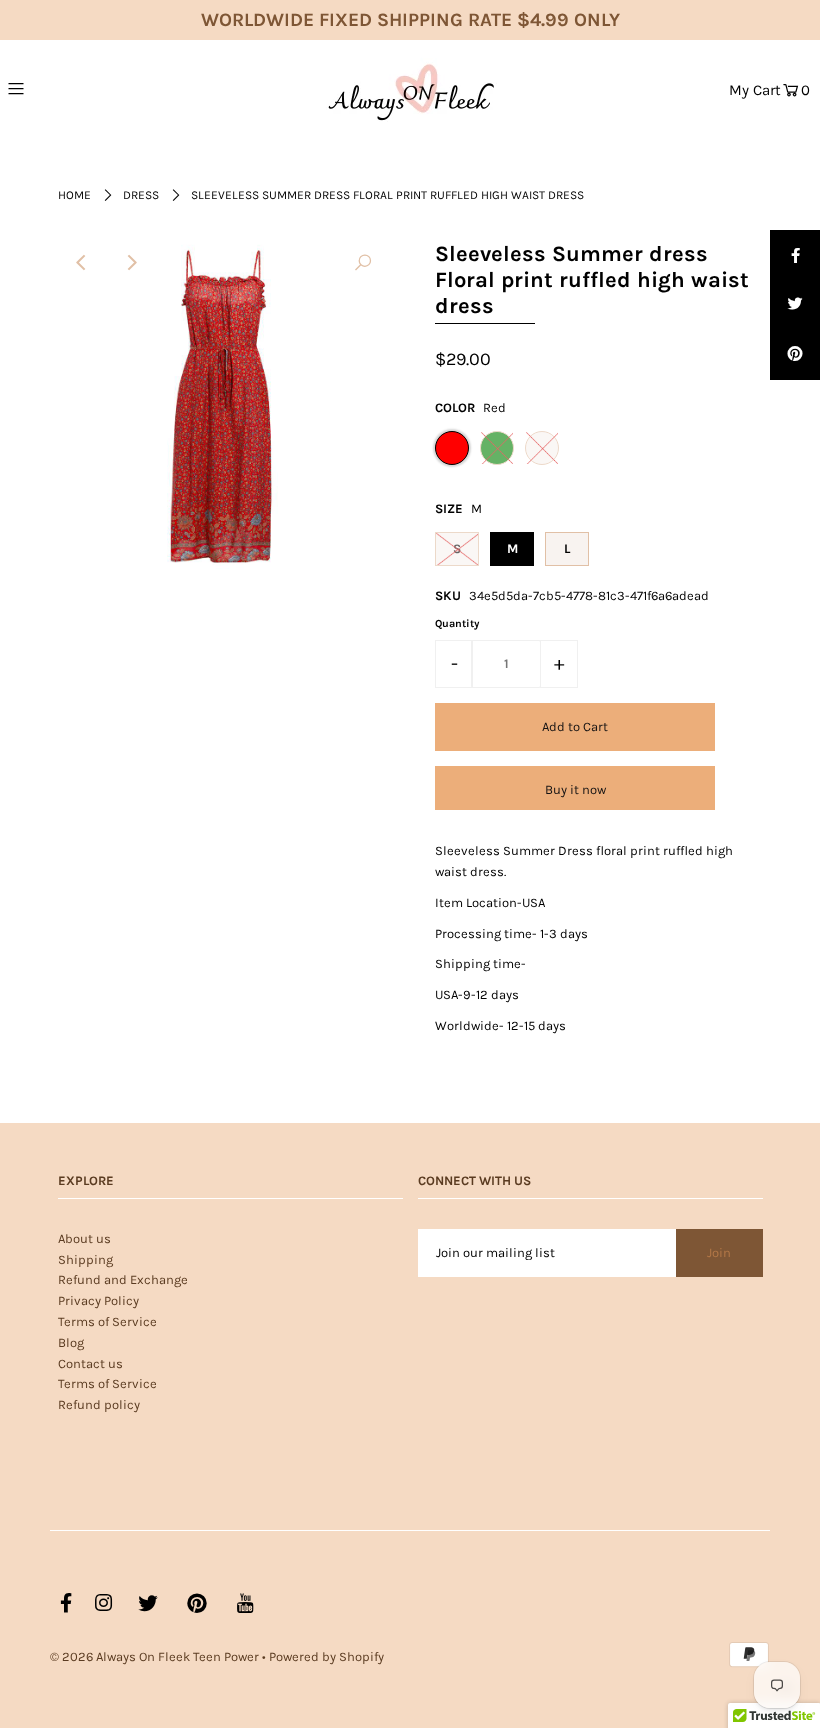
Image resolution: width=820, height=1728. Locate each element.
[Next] (131, 263)
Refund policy (99, 1404)
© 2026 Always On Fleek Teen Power (154, 1656)
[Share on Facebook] (795, 255)
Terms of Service (107, 1321)
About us (84, 1238)
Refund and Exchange (123, 1279)
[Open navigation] (61, 88)
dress (141, 195)
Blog (71, 1342)
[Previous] (82, 263)
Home (74, 195)
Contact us (90, 1363)
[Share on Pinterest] (795, 355)
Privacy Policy (98, 1300)
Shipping (85, 1259)
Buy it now (575, 789)
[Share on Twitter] (795, 305)
